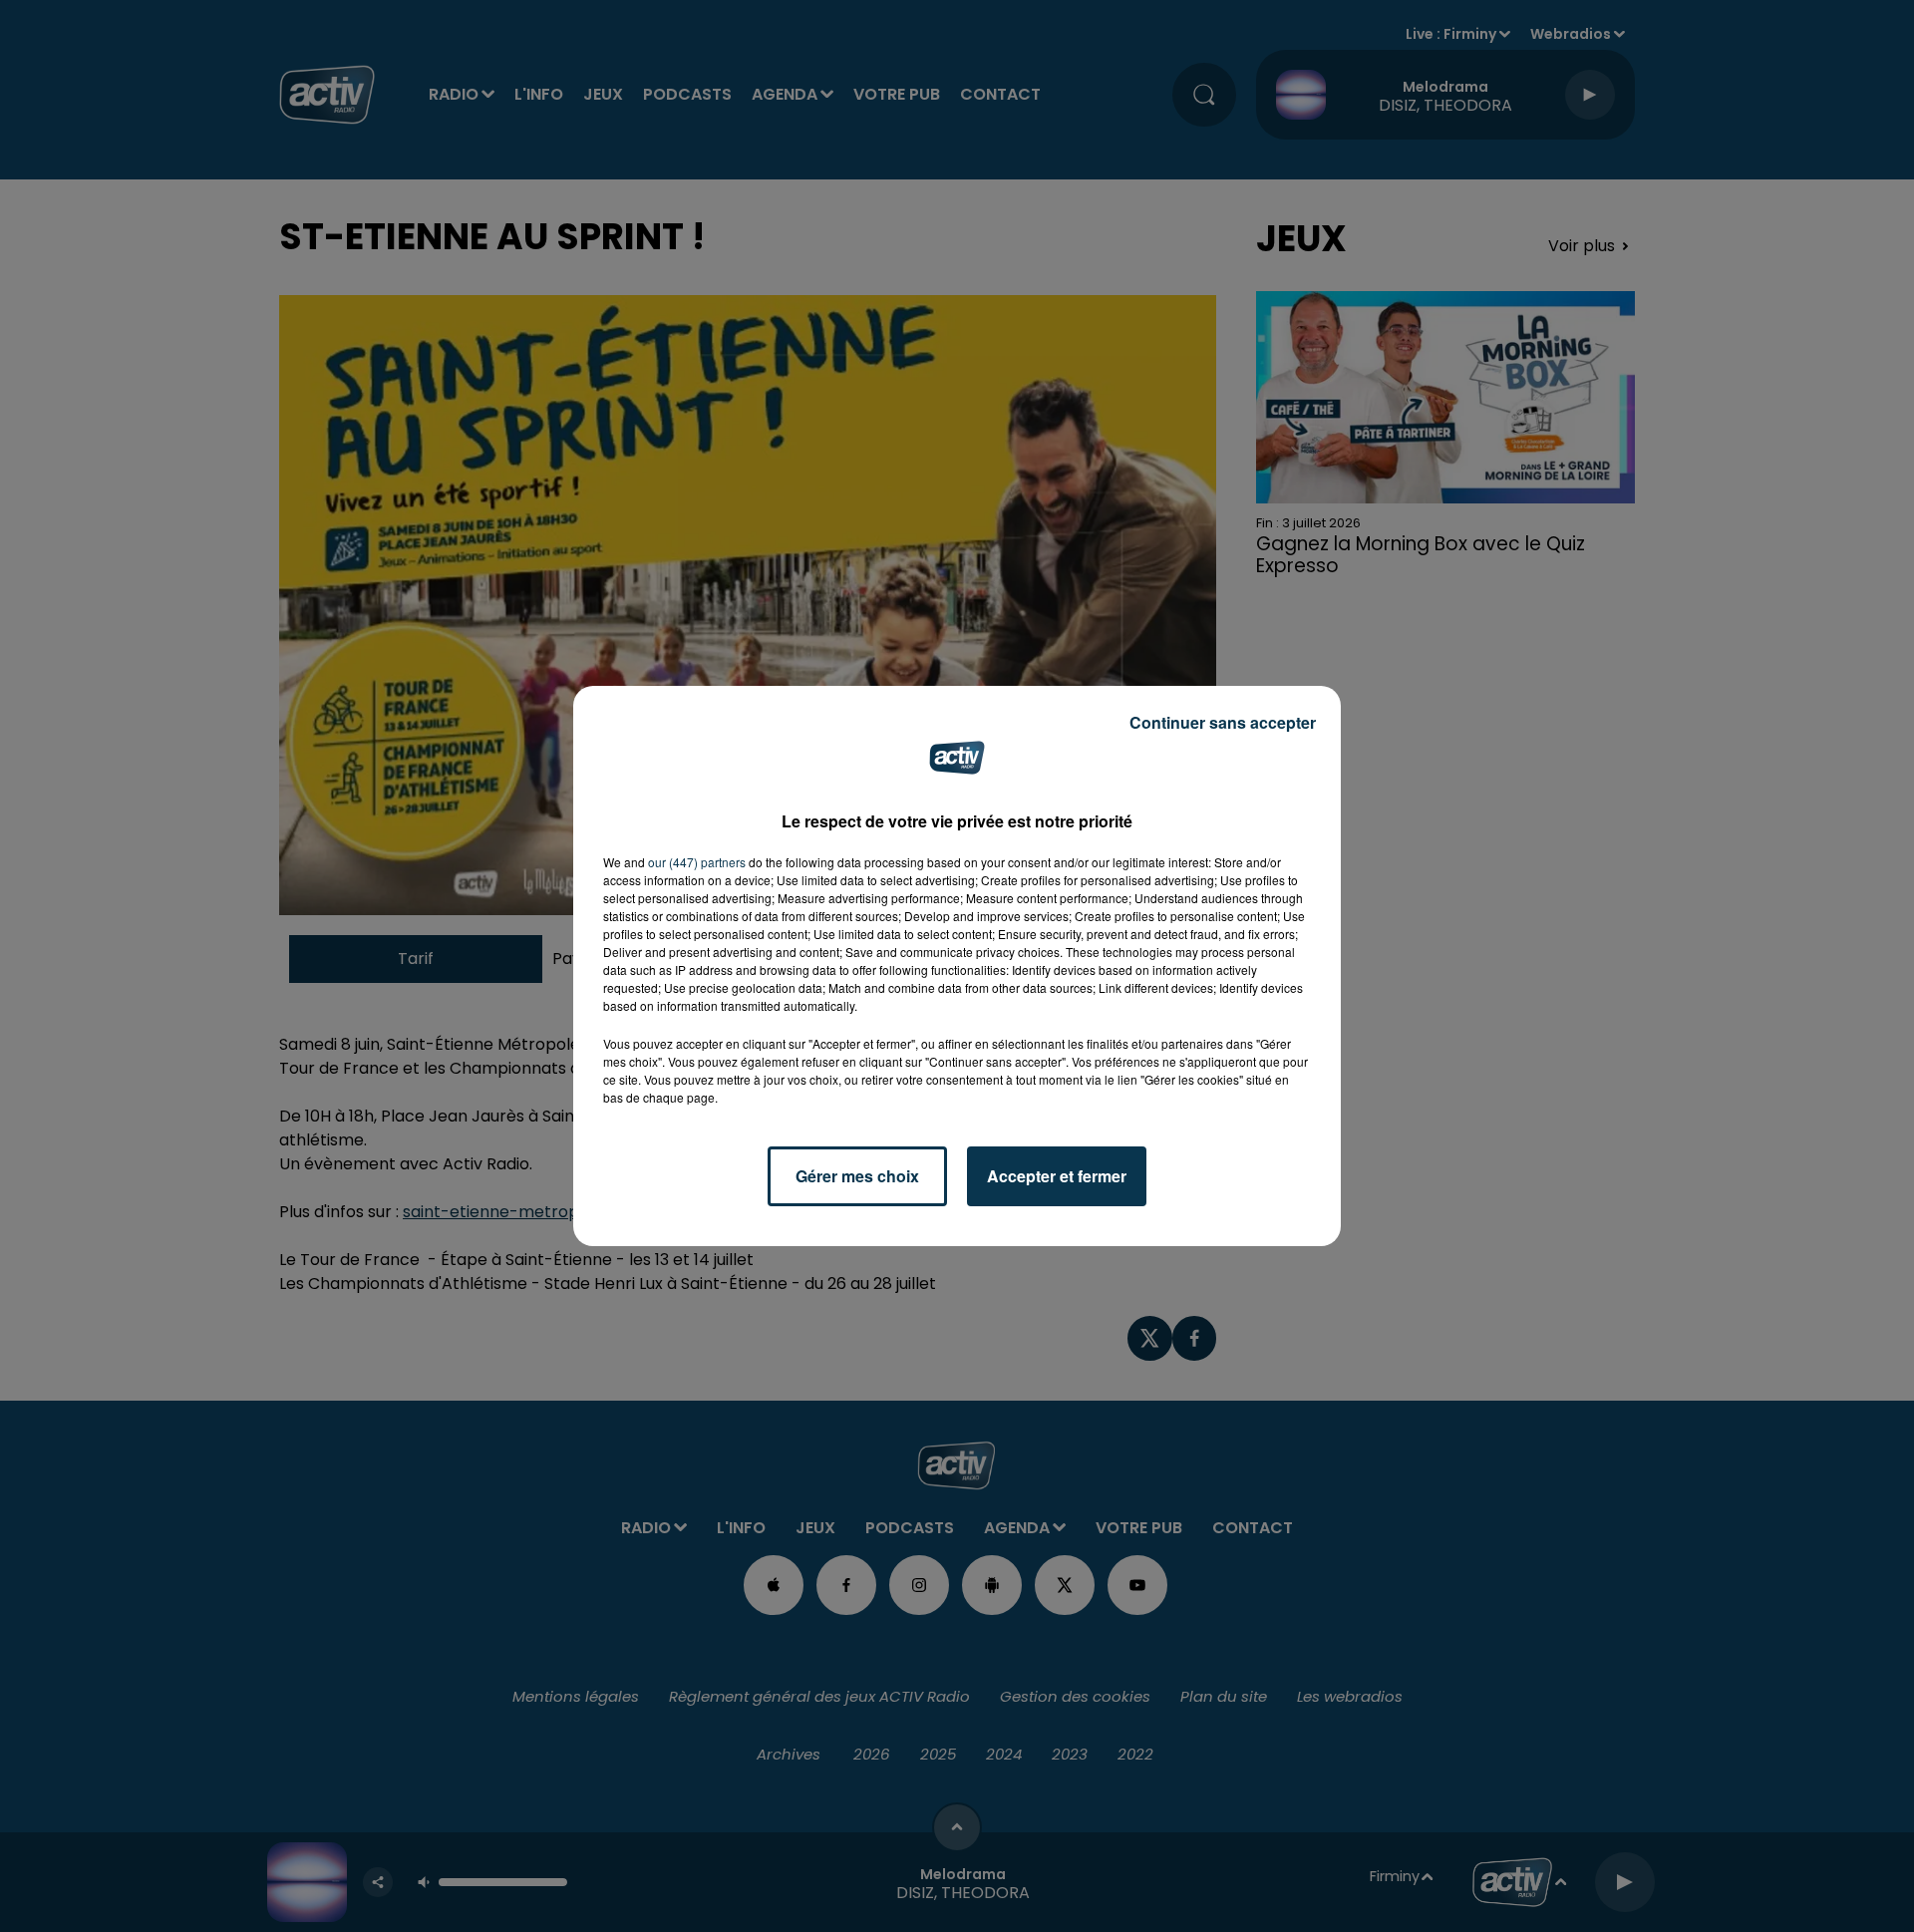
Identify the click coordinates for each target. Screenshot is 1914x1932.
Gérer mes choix (857, 1176)
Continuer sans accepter (1223, 722)
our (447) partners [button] (697, 862)
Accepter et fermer (1057, 1176)
